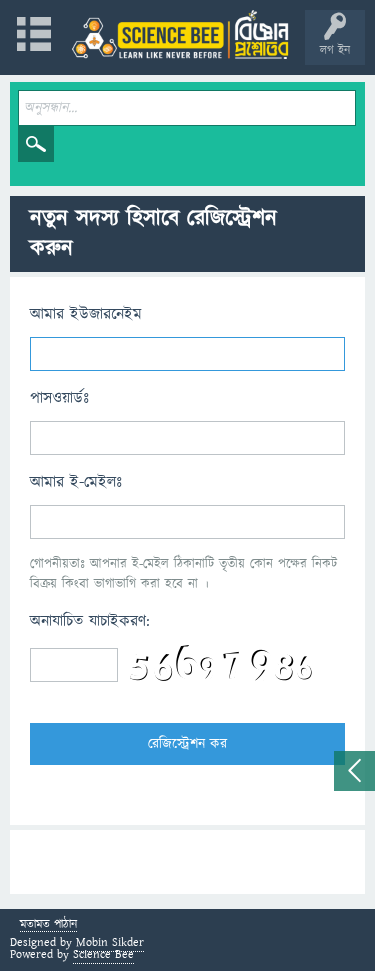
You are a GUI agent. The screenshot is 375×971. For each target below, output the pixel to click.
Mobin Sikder (110, 942)
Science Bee (103, 954)
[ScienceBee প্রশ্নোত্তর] (180, 34)
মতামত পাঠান (48, 925)
